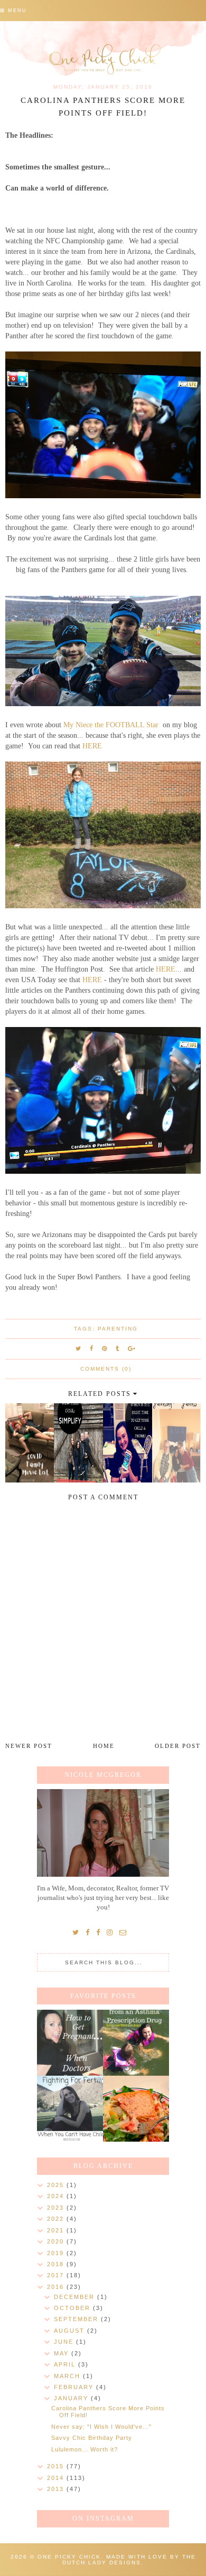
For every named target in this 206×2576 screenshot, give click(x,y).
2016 (57, 2287)
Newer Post (29, 1746)
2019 (57, 2253)
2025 (57, 2185)
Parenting (118, 1329)
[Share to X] (79, 1348)
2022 (57, 2219)
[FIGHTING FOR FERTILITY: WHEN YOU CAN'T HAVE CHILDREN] (70, 2109)
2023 (57, 2208)
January (72, 2398)
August (71, 2331)
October (73, 2308)
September (77, 2319)
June (65, 2342)
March (68, 2376)
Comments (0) (106, 1369)
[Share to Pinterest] (105, 1348)
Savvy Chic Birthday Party (92, 2438)
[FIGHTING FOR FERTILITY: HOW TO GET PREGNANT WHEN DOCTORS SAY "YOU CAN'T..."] (70, 2043)
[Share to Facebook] (92, 1348)
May (63, 2353)
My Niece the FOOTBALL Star (112, 725)
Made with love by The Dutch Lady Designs (129, 2560)
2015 (57, 2466)
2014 (57, 2478)
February (75, 2387)
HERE (92, 746)
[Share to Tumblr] (118, 1348)
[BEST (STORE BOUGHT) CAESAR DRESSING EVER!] (136, 2109)
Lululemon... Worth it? (85, 2449)
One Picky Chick (69, 2557)
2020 (57, 2241)
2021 (57, 2230)
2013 (57, 2489)
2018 (57, 2264)
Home (104, 1746)
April (66, 2364)
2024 (57, 2196)
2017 (57, 2275)
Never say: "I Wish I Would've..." (101, 2427)
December (76, 2297)
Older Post (178, 1746)
